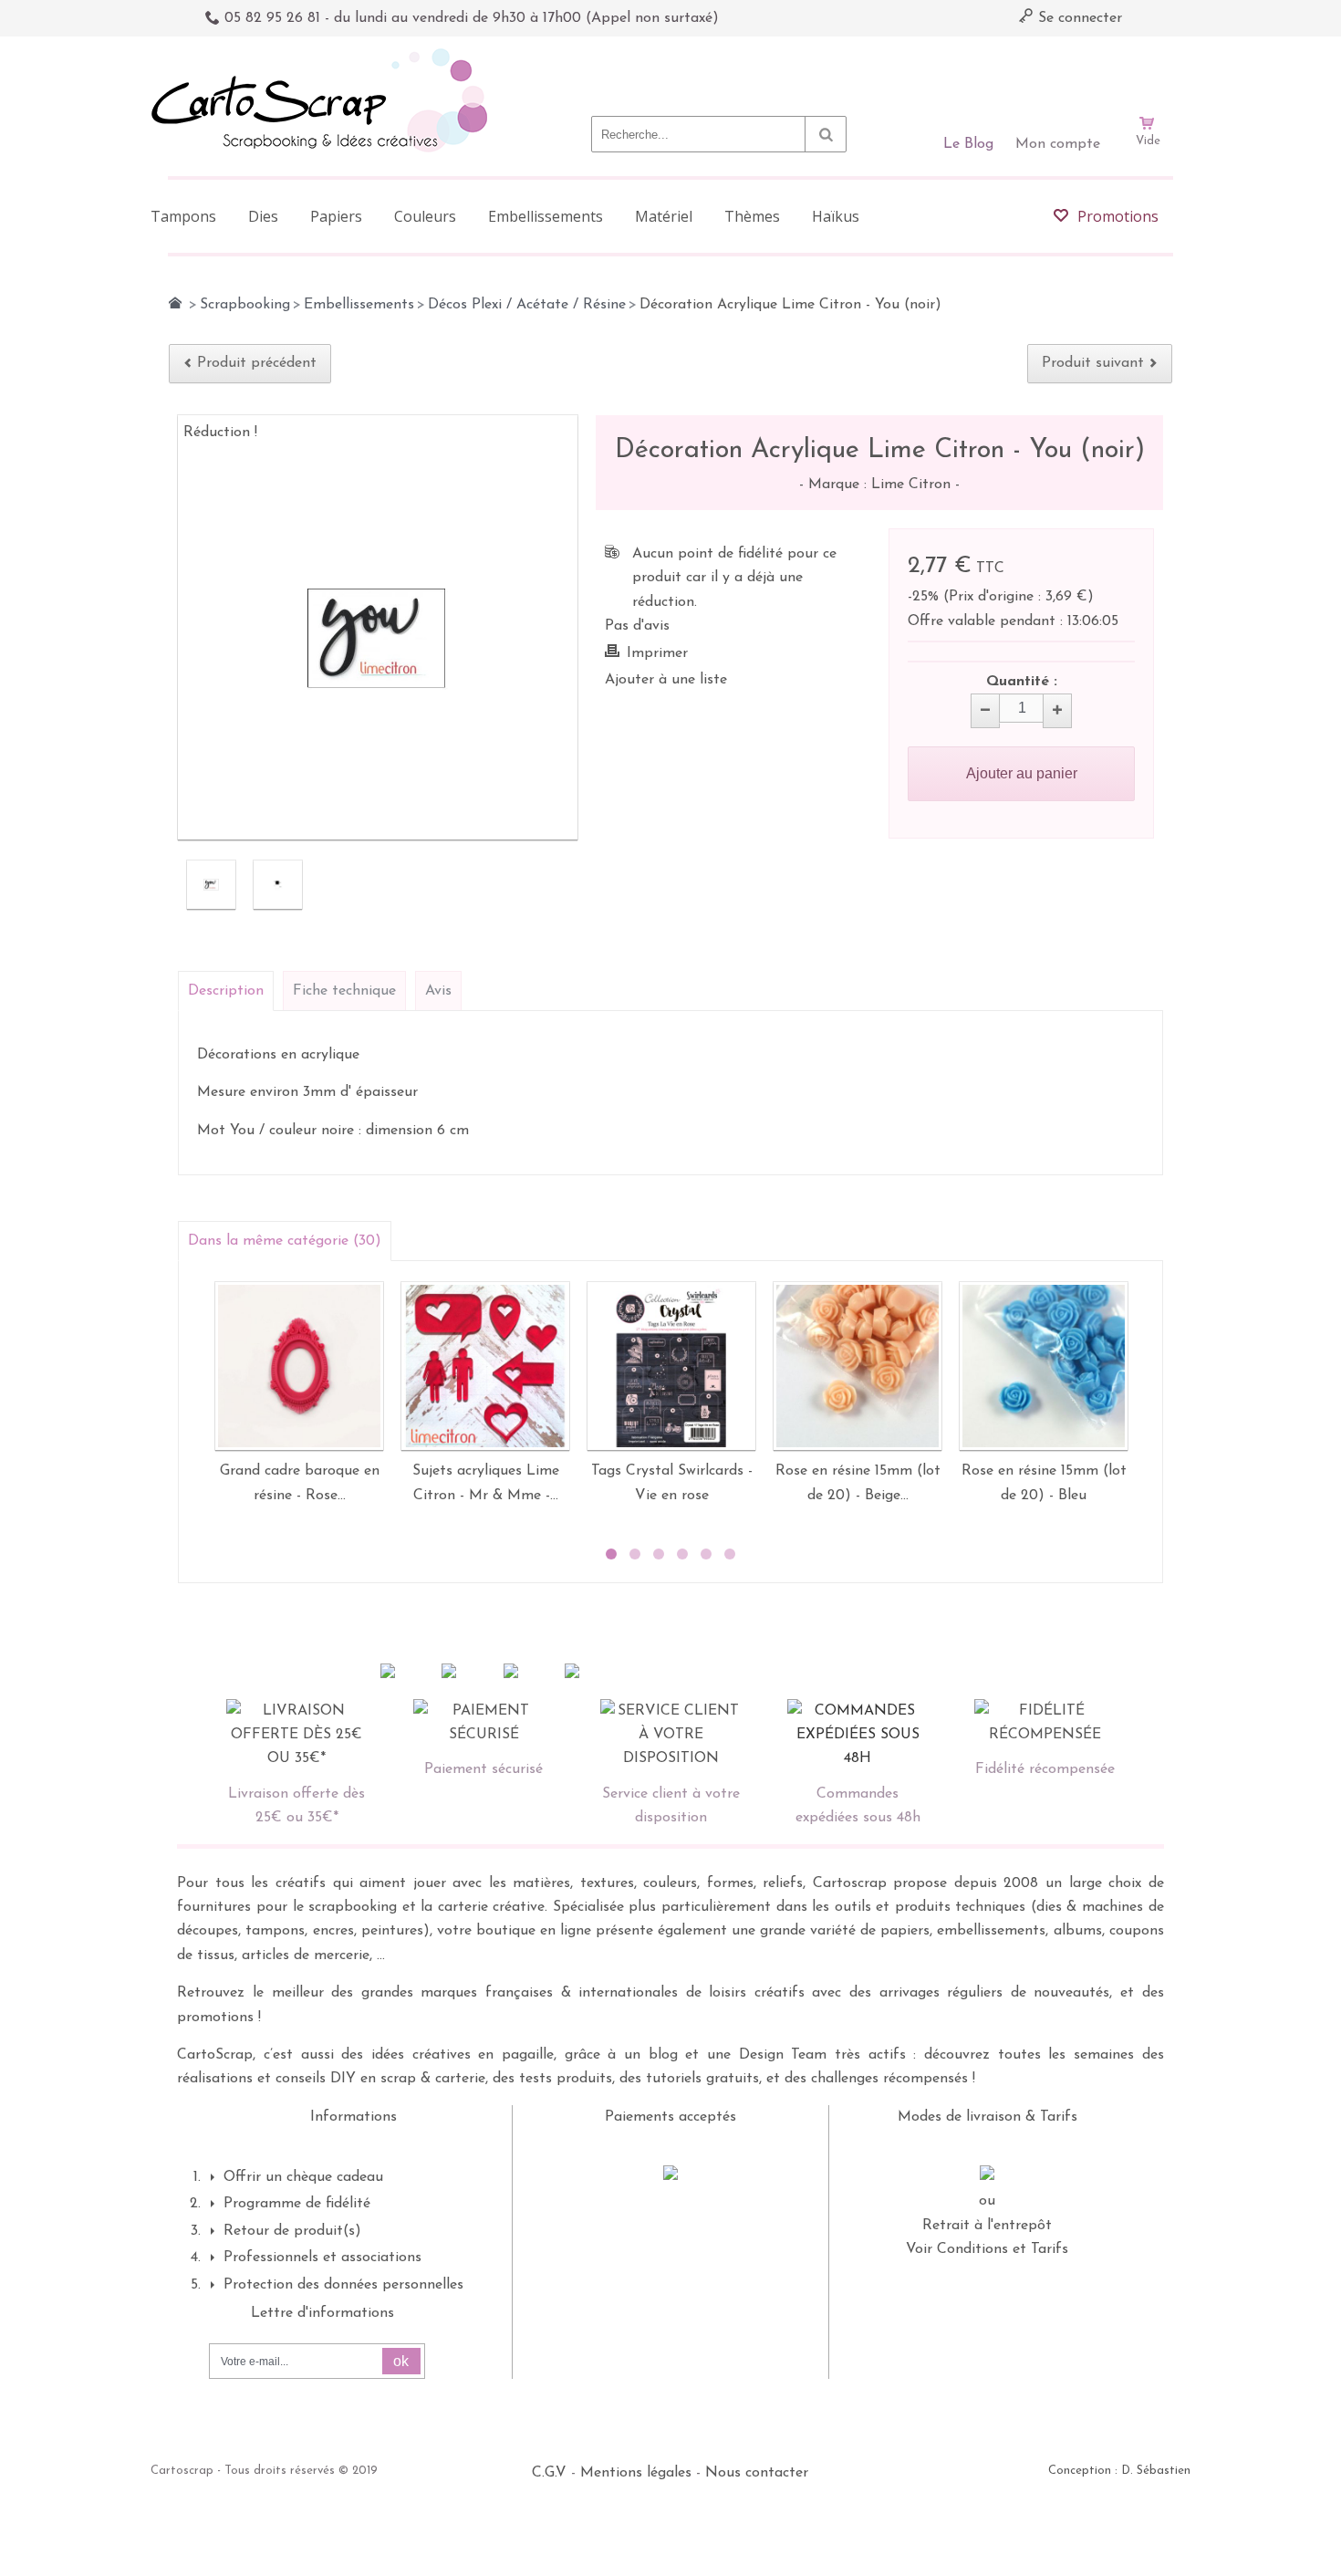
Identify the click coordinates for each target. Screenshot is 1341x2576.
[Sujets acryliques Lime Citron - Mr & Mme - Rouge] (485, 1366)
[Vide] (1148, 71)
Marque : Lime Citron (882, 485)
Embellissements (359, 305)
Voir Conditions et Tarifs (987, 2249)
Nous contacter (757, 2473)
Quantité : (1022, 682)
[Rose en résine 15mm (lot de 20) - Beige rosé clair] (858, 1366)
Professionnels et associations (322, 2258)
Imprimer (657, 653)
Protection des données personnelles (343, 2285)
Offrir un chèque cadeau (303, 2177)
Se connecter (1078, 18)
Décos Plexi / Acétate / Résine (527, 305)
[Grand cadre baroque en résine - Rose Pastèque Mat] (299, 1366)
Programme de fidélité (297, 2204)
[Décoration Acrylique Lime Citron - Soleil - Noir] (211, 885)
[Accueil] (175, 303)
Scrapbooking (245, 305)
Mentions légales (636, 2473)
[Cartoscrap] (324, 55)
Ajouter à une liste (666, 680)
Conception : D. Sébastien (1119, 2471)
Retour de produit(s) (292, 2231)
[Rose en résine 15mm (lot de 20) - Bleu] (1044, 1366)
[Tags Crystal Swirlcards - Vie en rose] (671, 1366)
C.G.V (549, 2473)
